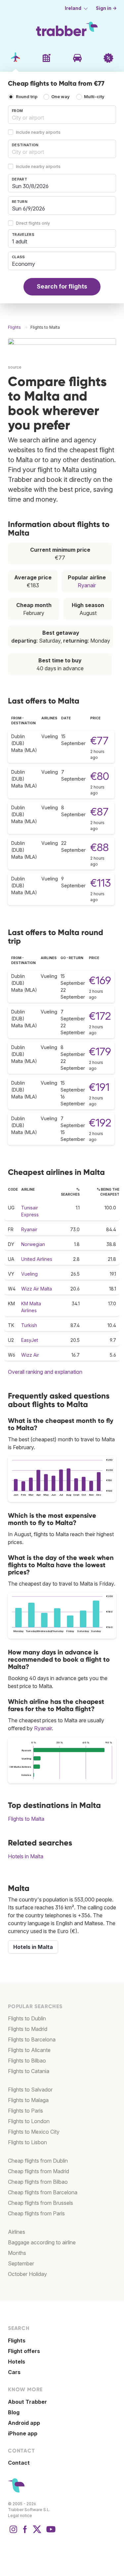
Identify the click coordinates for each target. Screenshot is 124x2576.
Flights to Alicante (29, 2050)
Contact (19, 2463)
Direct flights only (33, 223)
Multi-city (94, 97)
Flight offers (24, 2351)
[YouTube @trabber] (50, 2533)
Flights (17, 2341)
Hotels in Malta (26, 1856)
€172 (100, 1016)
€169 (100, 980)
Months (17, 2253)
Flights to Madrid (28, 2029)
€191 (99, 1087)
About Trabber (27, 2402)
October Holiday (27, 2274)
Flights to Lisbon (27, 2142)
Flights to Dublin (27, 2018)
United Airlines (37, 1259)
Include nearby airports (38, 132)
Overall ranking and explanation (45, 1372)
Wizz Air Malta (37, 1289)
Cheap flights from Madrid (39, 2171)
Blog (14, 2412)
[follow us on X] (37, 2533)
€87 (99, 812)
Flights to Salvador (30, 2090)
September (21, 2263)
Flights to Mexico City (34, 2132)
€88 (100, 847)
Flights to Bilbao (27, 2061)
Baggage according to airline (42, 2242)
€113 (101, 883)
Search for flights (62, 286)
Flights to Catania (29, 2071)
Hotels (17, 2362)
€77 (99, 741)
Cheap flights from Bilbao (38, 2182)
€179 (100, 1052)
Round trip (27, 97)
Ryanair (87, 585)
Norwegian (33, 1244)
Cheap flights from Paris (36, 2213)
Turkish (29, 1325)
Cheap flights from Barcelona (43, 2192)
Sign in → (106, 8)
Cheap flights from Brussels (41, 2203)
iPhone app (23, 2433)
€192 (100, 1123)
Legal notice (20, 2516)
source (15, 367)
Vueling (29, 1274)
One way (61, 97)
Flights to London (29, 2121)
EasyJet (30, 1340)
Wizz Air (30, 1355)
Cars (14, 2372)
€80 (100, 776)
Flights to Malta (26, 1819)
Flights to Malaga (28, 2100)
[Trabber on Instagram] (13, 2533)
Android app (24, 2423)
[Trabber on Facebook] (25, 2533)
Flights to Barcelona (32, 2039)
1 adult (20, 241)
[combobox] (62, 115)
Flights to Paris (25, 2111)
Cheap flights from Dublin (38, 2161)
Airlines (17, 2232)
